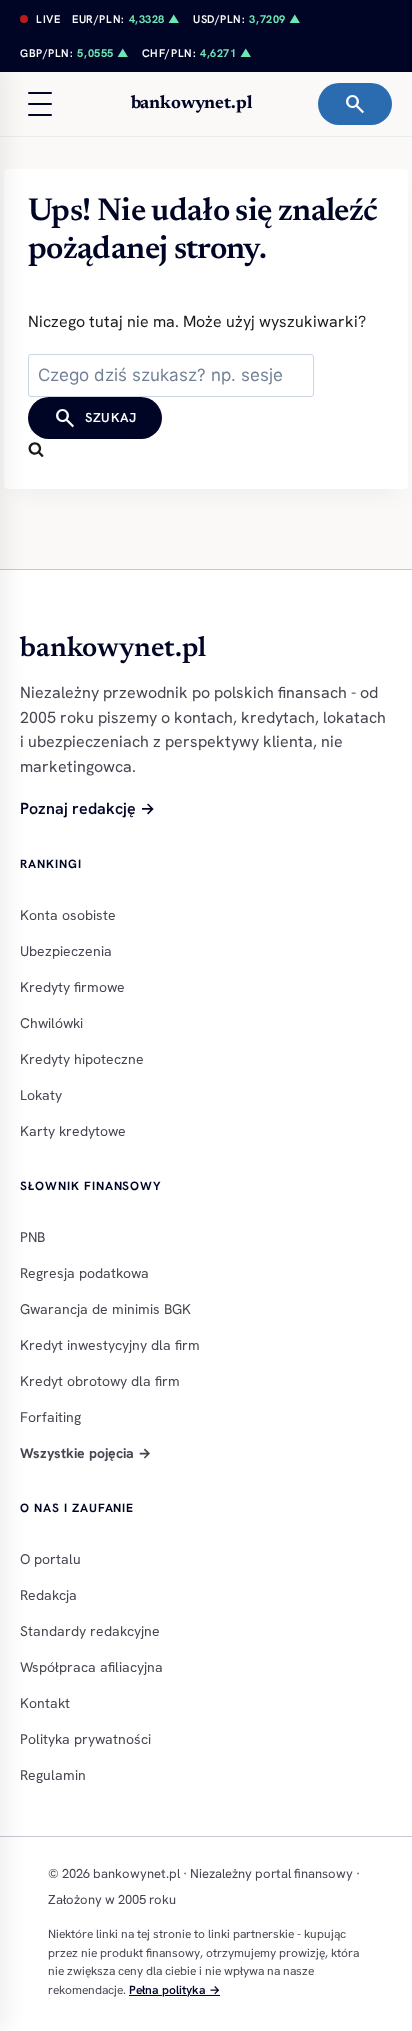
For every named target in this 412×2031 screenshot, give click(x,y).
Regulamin (53, 1775)
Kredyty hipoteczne (82, 1059)
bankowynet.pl (191, 104)
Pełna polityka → (174, 1990)
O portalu (50, 1559)
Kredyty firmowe (72, 987)
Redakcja (48, 1595)
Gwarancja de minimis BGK (105, 1309)
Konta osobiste (68, 915)
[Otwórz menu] (40, 104)
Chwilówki (51, 1023)
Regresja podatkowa (84, 1273)
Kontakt (45, 1703)
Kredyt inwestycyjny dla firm (110, 1345)
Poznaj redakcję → (87, 808)
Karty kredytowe (73, 1131)
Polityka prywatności (85, 1739)
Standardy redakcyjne (90, 1631)
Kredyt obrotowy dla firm (100, 1381)
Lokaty (41, 1095)
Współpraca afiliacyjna (91, 1667)
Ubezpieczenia (66, 951)
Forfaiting (50, 1417)
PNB (32, 1237)
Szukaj (95, 418)
